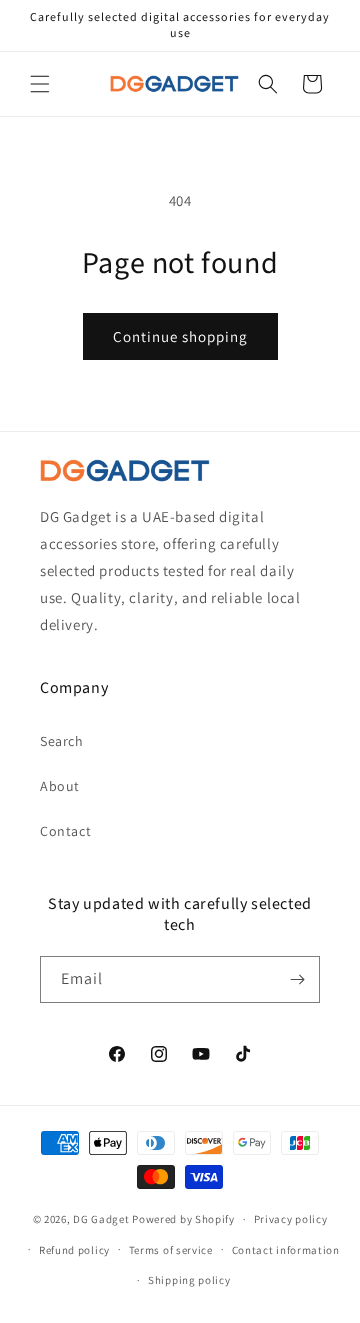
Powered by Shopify (183, 1219)
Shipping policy (189, 1280)
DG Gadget (101, 1219)
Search (62, 741)
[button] (40, 84)
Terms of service (171, 1250)
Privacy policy (291, 1219)
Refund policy (74, 1250)
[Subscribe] (297, 979)
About (60, 786)
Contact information (286, 1250)
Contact (65, 831)
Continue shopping (180, 336)
